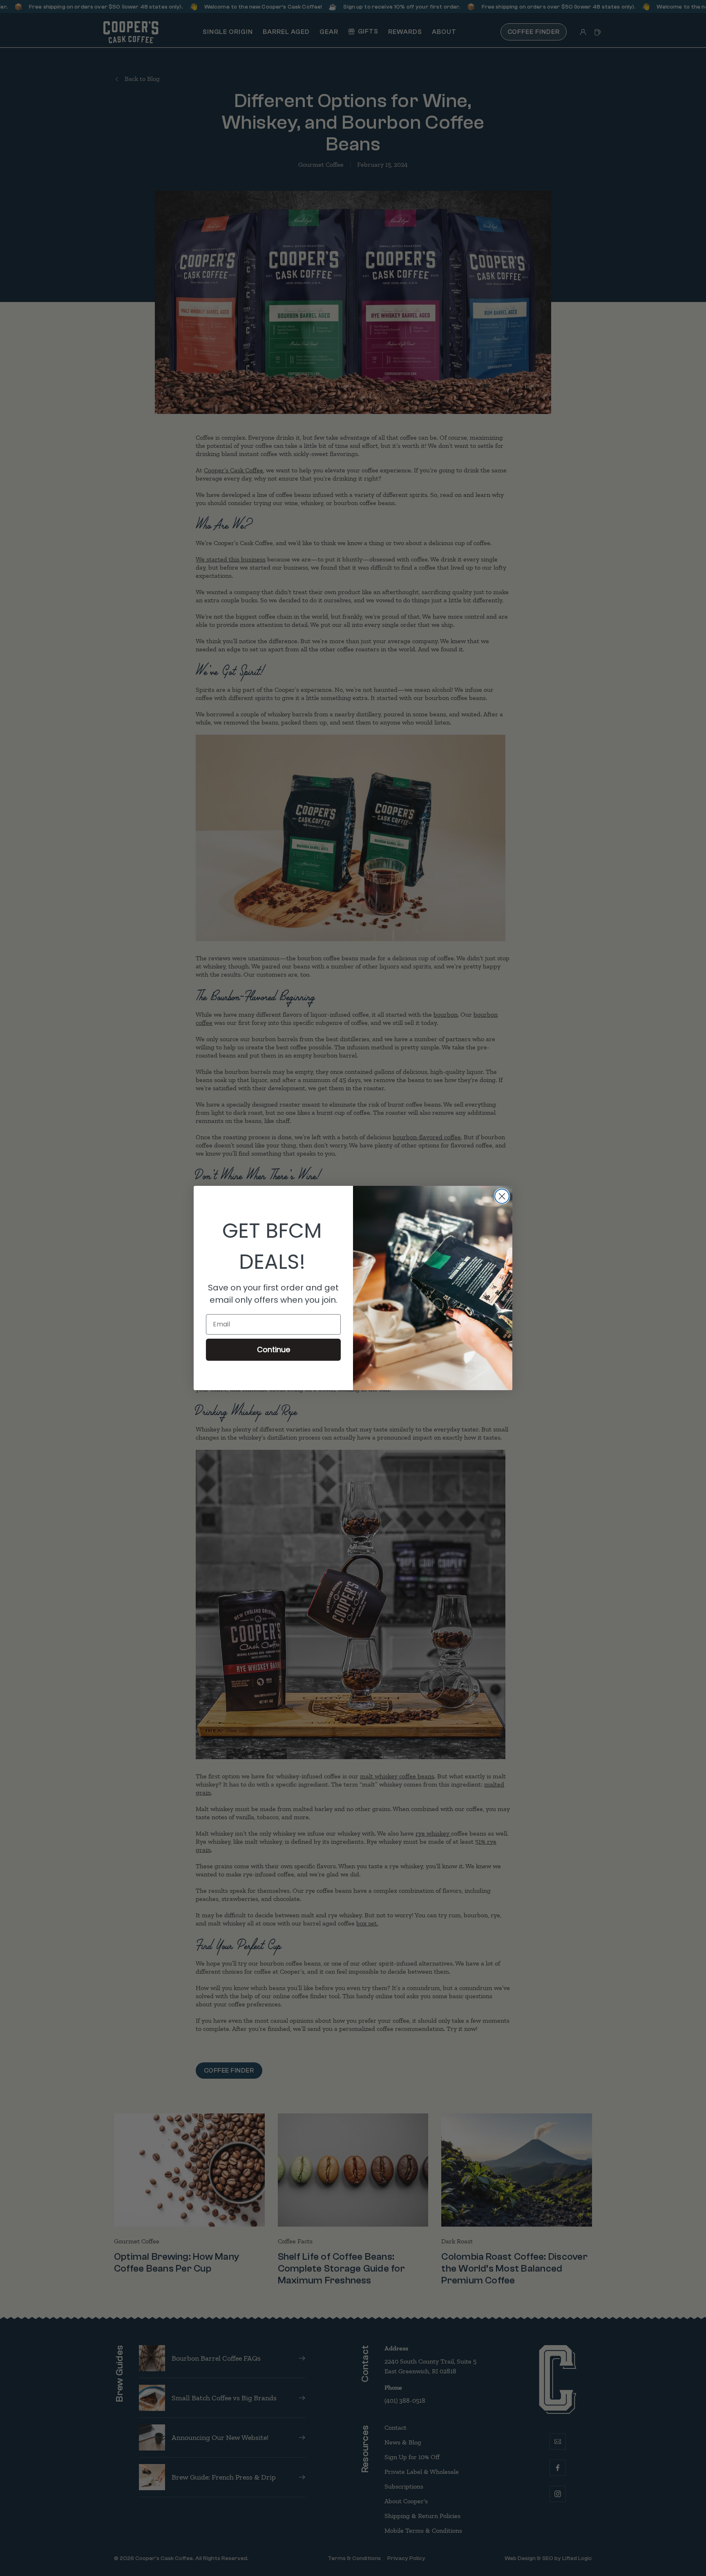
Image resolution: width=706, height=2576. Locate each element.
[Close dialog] (502, 1196)
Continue (274, 1349)
